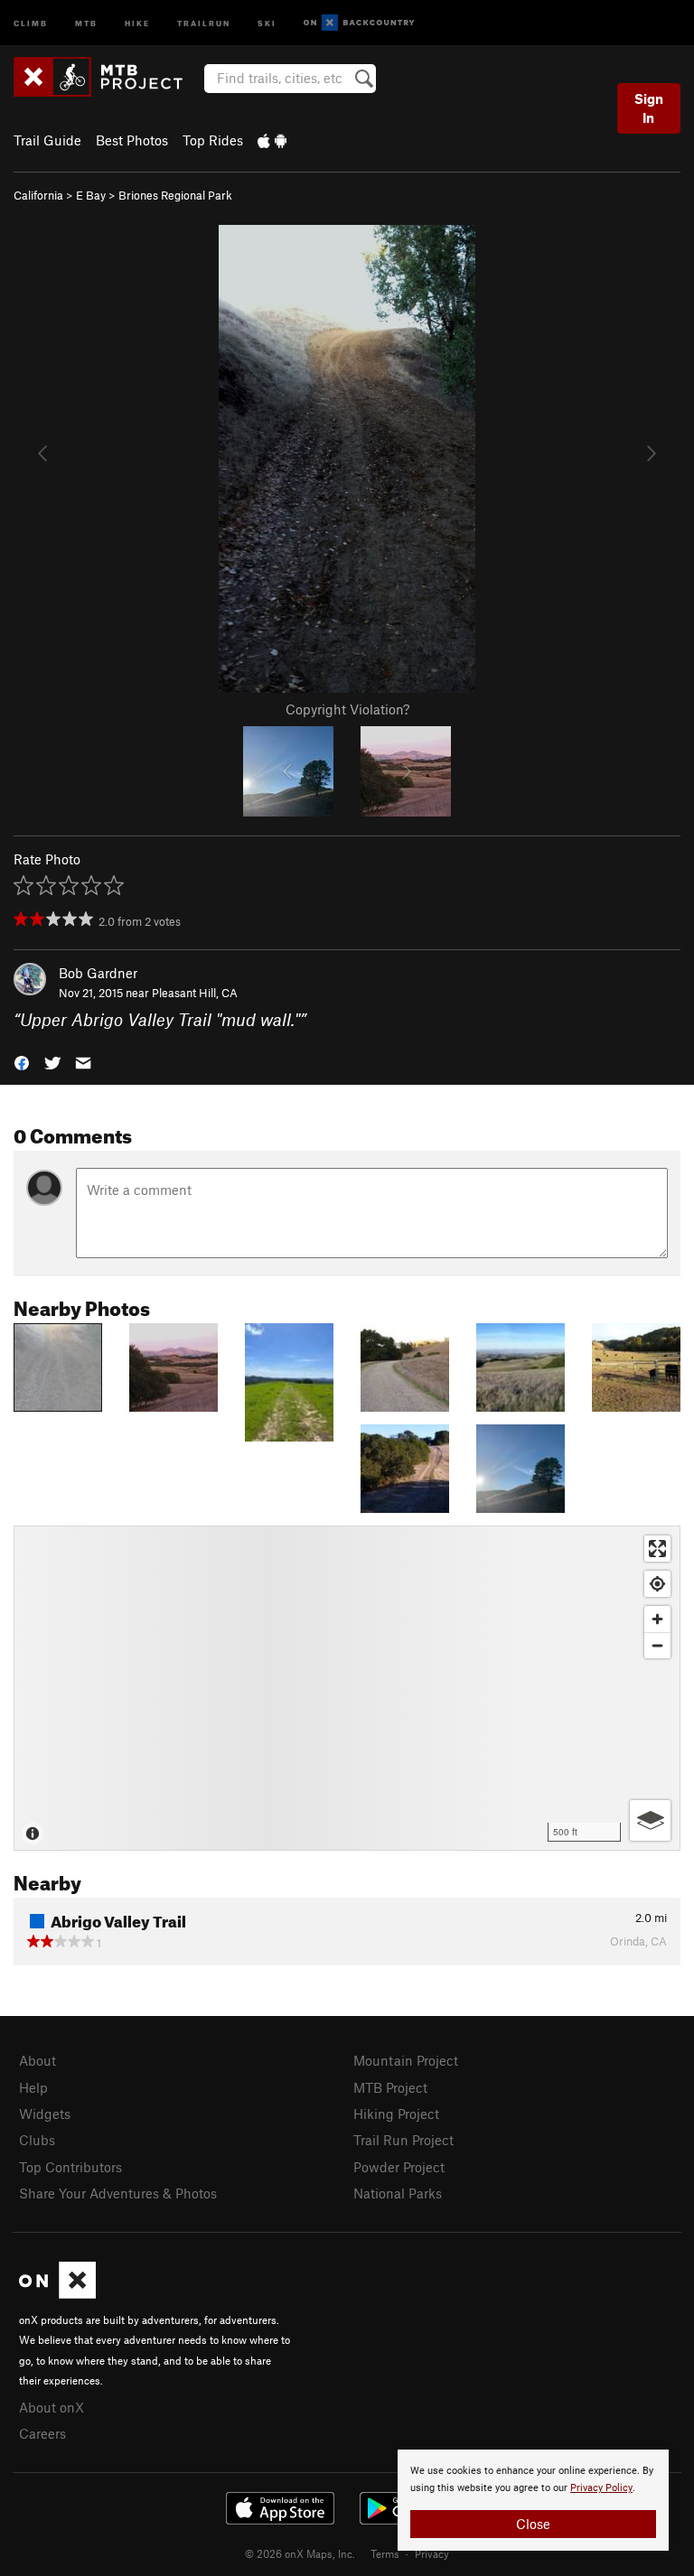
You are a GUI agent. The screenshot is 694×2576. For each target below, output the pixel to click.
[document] (533, 2500)
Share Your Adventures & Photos (118, 2193)
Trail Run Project (403, 2140)
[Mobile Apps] (272, 140)
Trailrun (204, 22)
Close (533, 2524)
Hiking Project (396, 2114)
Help (33, 2087)
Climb (31, 22)
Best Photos (132, 140)
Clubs (37, 2140)
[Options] (650, 1820)
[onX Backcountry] (359, 23)
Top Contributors (70, 2167)
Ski (267, 22)
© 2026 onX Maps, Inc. (300, 2553)
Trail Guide (47, 140)
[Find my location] (657, 1584)
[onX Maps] (57, 2293)
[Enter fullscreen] (657, 1549)
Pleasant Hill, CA (195, 993)
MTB (86, 22)
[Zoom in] (657, 1619)
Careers (42, 2433)
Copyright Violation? (347, 709)
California (38, 195)
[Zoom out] (657, 1645)
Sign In (649, 108)
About (38, 2060)
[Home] (107, 77)
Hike (137, 22)
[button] (22, 1062)
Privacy (432, 2553)
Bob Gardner (98, 973)
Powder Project (399, 2167)
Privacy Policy (601, 2488)
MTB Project (390, 2087)
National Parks (398, 2193)
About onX (52, 2407)
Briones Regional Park (175, 195)
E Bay (91, 195)
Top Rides (213, 140)
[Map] (347, 1688)
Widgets (45, 2114)
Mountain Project (406, 2060)
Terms (385, 2553)
